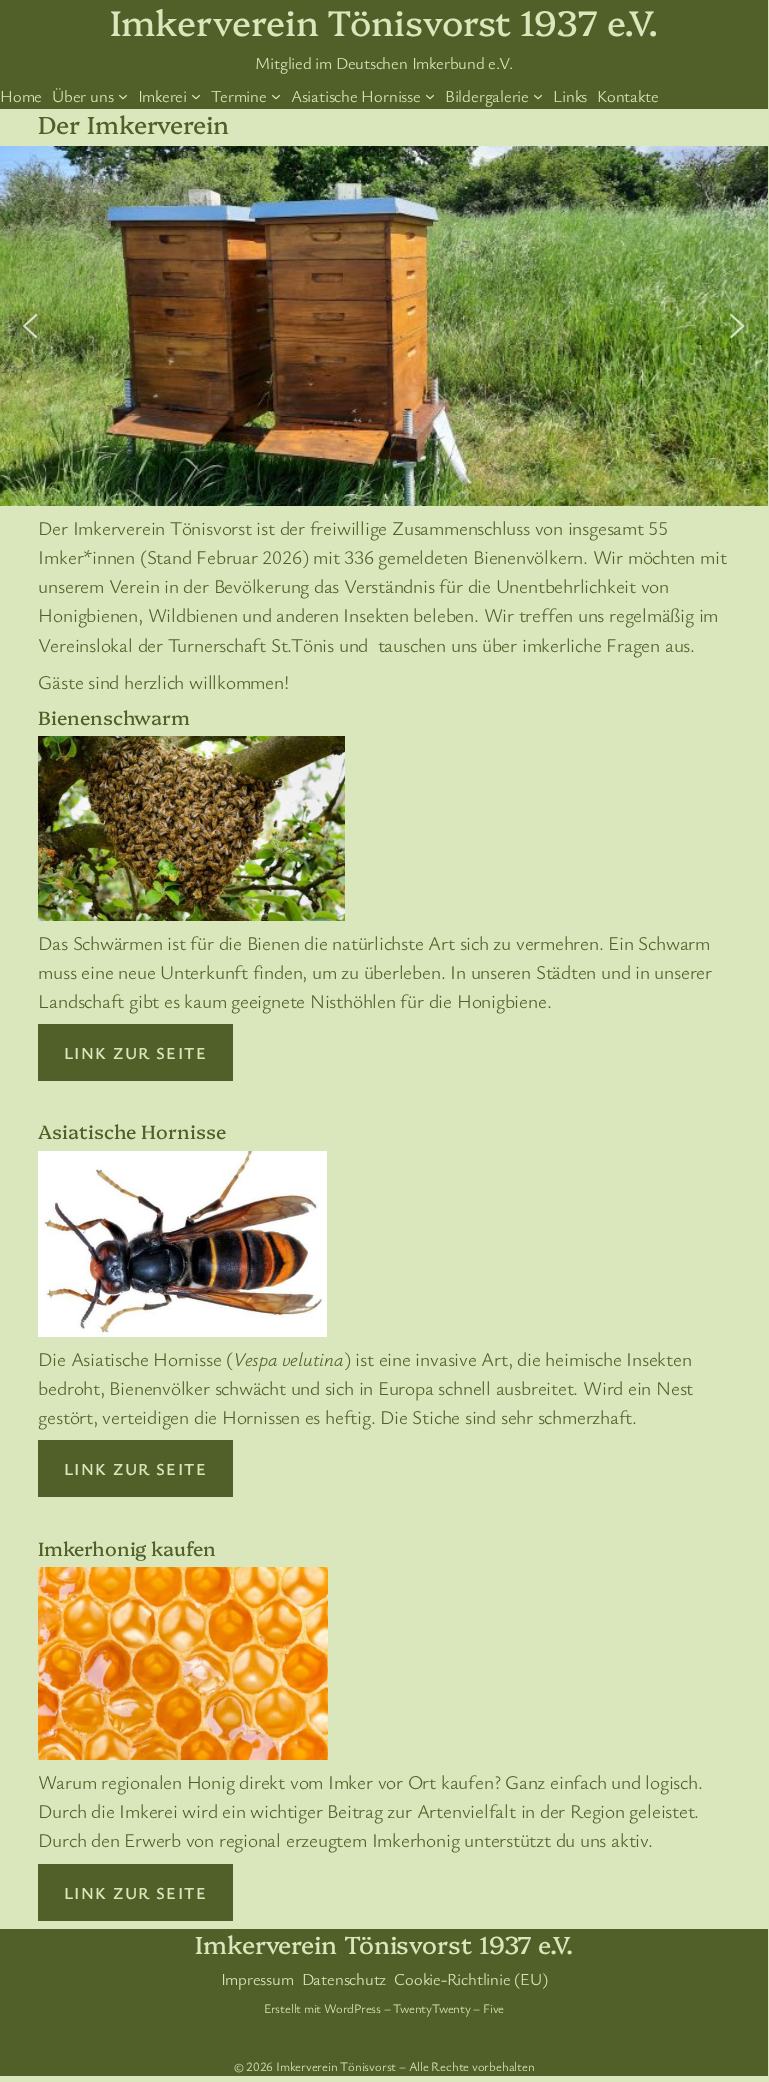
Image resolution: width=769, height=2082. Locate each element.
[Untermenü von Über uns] (123, 96)
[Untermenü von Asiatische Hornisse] (430, 96)
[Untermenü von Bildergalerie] (538, 96)
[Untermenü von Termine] (276, 96)
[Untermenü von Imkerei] (196, 96)
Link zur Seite (135, 1052)
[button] (31, 326)
